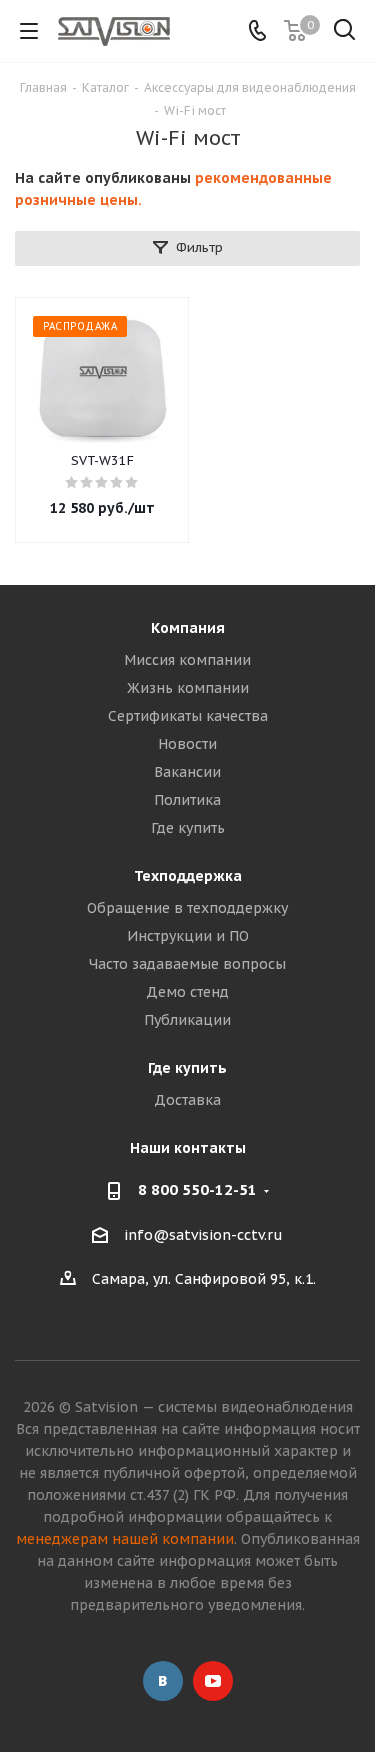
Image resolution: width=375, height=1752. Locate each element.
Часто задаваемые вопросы (187, 964)
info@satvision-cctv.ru (203, 1235)
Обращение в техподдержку (187, 908)
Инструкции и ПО (188, 936)
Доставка (187, 1100)
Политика (187, 800)
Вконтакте (163, 1681)
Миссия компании (187, 660)
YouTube (213, 1681)
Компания (188, 628)
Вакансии (187, 772)
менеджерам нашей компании (125, 1539)
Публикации (187, 1020)
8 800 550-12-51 (197, 1189)
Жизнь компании (188, 688)
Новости (187, 744)
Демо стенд (187, 992)
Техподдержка (188, 876)
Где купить (188, 828)
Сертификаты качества (188, 716)
